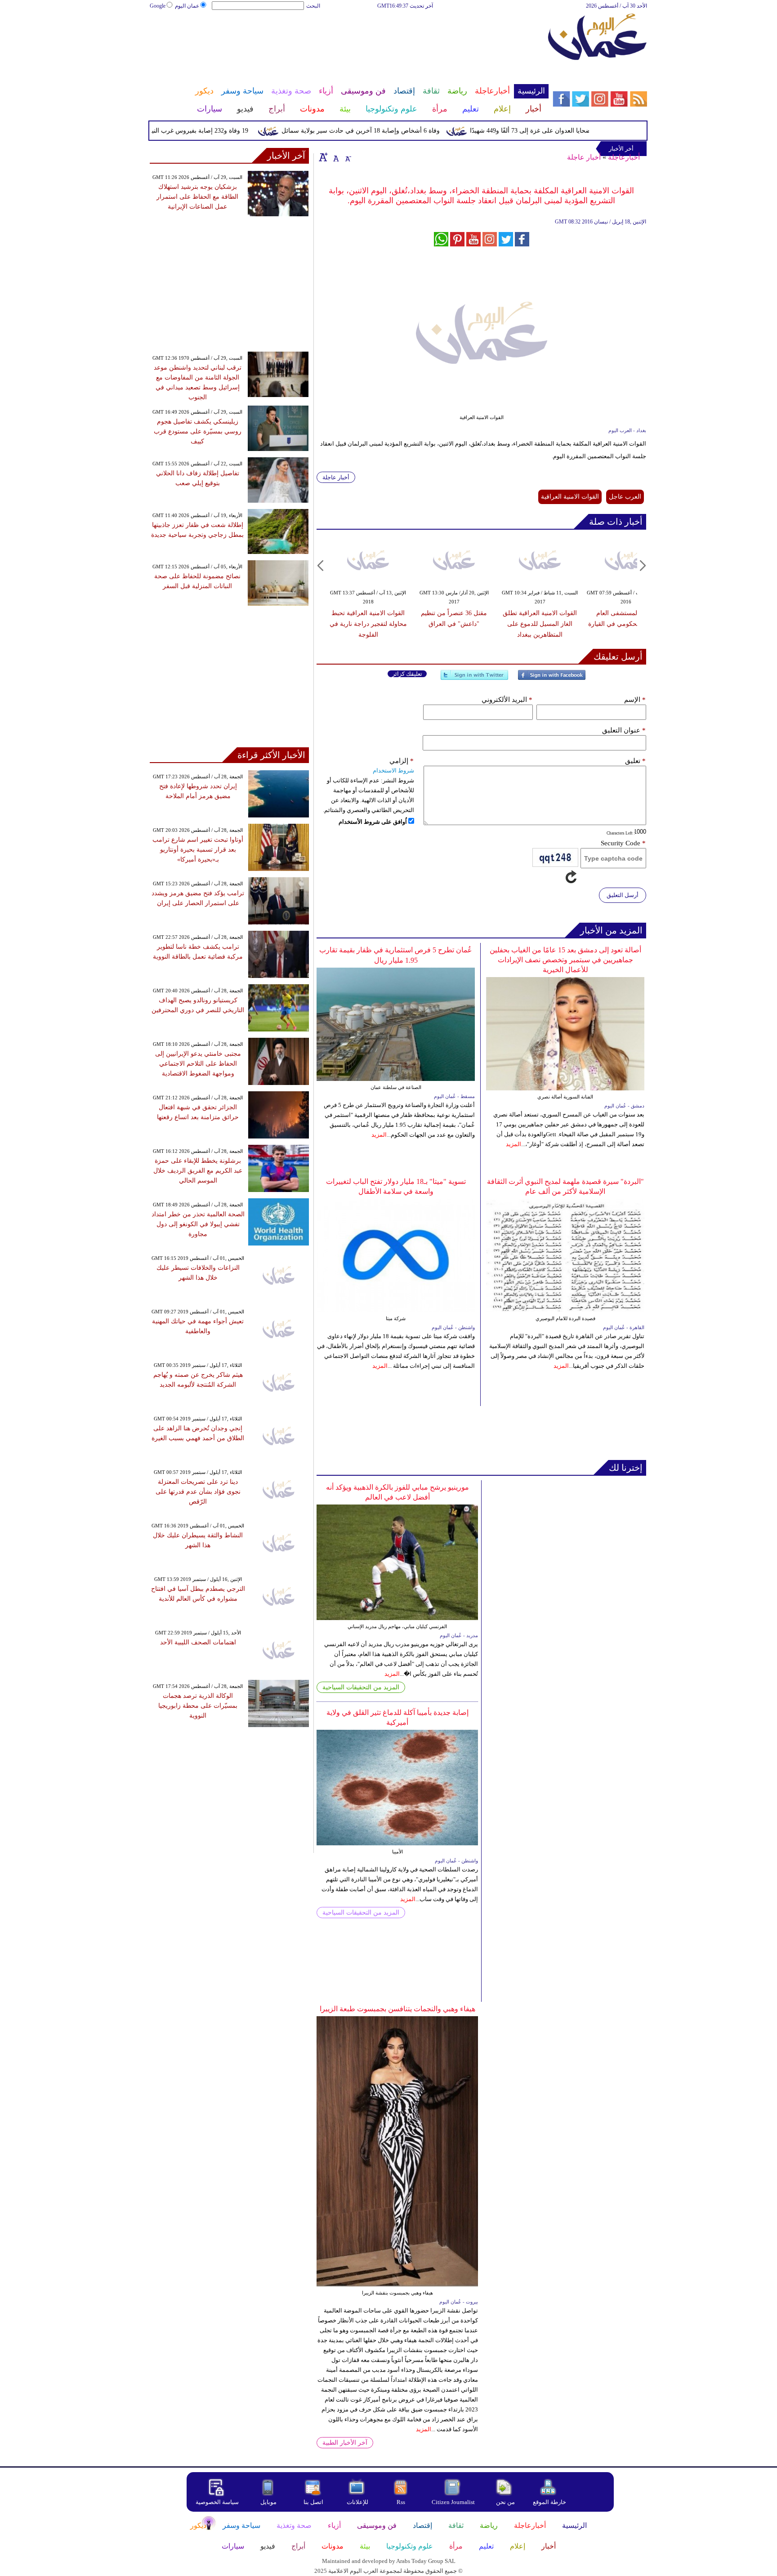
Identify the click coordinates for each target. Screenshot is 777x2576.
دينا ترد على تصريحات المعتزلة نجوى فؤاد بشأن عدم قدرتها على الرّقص (198, 1492)
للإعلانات (357, 2502)
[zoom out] (348, 157)
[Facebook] (552, 679)
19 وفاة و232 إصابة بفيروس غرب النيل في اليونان (215, 131)
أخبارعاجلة (624, 157)
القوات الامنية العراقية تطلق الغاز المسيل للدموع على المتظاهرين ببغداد (540, 624)
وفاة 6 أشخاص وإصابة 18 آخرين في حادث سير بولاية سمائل (393, 131)
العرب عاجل (625, 497)
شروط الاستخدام (393, 770)
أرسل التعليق (623, 895)
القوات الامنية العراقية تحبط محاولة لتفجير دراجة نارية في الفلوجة (368, 624)
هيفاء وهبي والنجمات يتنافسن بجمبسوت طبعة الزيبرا (397, 2009)
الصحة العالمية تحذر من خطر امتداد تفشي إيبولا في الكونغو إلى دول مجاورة (198, 1224)
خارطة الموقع (549, 2502)
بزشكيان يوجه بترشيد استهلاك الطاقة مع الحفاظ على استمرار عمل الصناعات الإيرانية (197, 197)
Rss (402, 2502)
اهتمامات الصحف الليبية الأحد (198, 1642)
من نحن (505, 2502)
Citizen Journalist (453, 2502)
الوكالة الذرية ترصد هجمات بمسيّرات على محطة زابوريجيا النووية (198, 1706)
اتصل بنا (313, 2502)
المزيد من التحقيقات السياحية (361, 1687)
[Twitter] (474, 679)
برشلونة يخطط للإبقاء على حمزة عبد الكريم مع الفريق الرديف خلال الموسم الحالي (198, 1171)
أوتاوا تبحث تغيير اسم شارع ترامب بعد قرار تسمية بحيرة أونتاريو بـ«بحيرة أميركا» (198, 850)
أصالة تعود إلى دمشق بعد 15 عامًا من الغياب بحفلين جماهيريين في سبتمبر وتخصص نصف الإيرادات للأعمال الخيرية (565, 960)
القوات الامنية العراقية (570, 497)
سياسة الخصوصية (217, 2502)
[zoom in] (323, 157)
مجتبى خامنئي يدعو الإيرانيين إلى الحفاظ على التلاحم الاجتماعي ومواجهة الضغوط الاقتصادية (198, 1064)
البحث (313, 6)
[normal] (335, 157)
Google (158, 6)
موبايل (269, 2502)
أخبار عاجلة (584, 157)
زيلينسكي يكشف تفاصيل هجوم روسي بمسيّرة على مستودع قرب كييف (198, 431)
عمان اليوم (187, 6)
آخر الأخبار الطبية (345, 2443)
